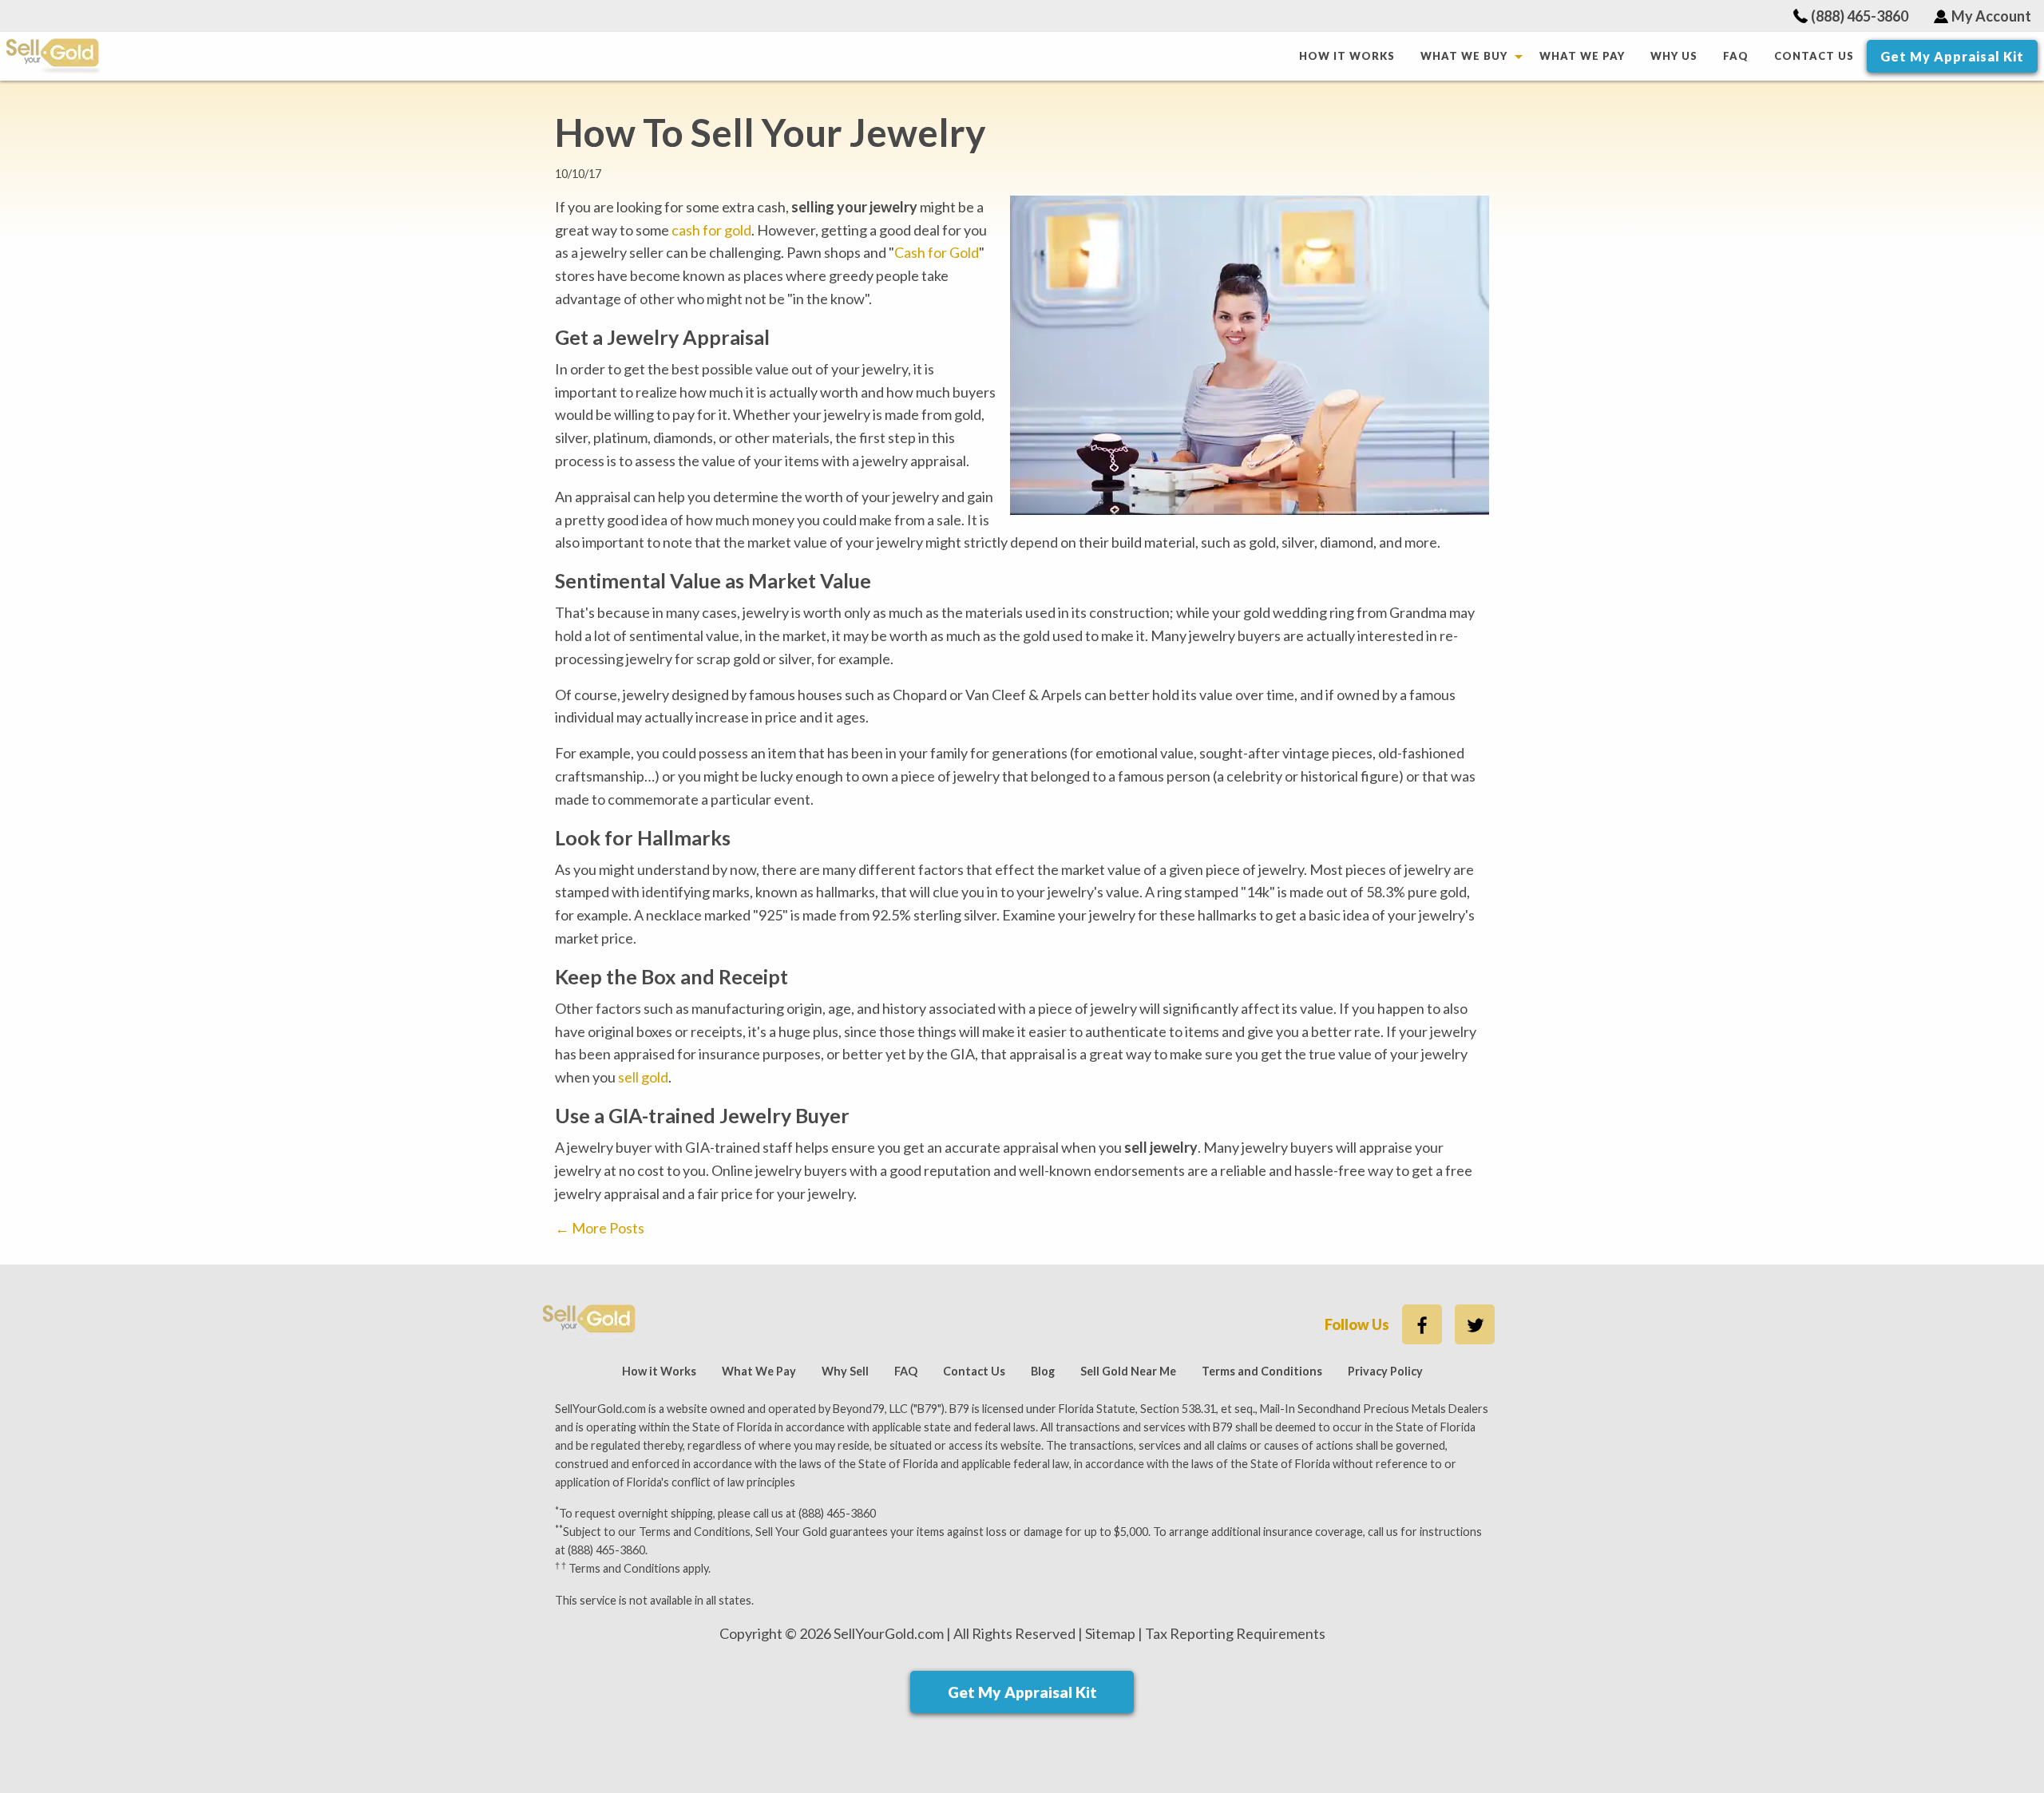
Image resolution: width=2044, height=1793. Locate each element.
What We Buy (1464, 56)
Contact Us (1814, 56)
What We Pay (1582, 56)
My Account (1991, 16)
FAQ (1736, 56)
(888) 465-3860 (1860, 16)
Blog (1043, 1371)
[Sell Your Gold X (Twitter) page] (1475, 1324)
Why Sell (845, 1371)
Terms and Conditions (1262, 1371)
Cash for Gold (937, 252)
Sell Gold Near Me (1128, 1371)
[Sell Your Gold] (590, 1320)
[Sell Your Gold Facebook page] (1422, 1324)
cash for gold (711, 230)
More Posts (600, 1228)
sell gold (643, 1077)
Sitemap (1110, 1633)
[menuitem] (1347, 56)
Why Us (1674, 56)
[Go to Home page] (646, 56)
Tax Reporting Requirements (1235, 1633)
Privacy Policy (1385, 1371)
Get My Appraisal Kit (1952, 56)
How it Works (1347, 56)
